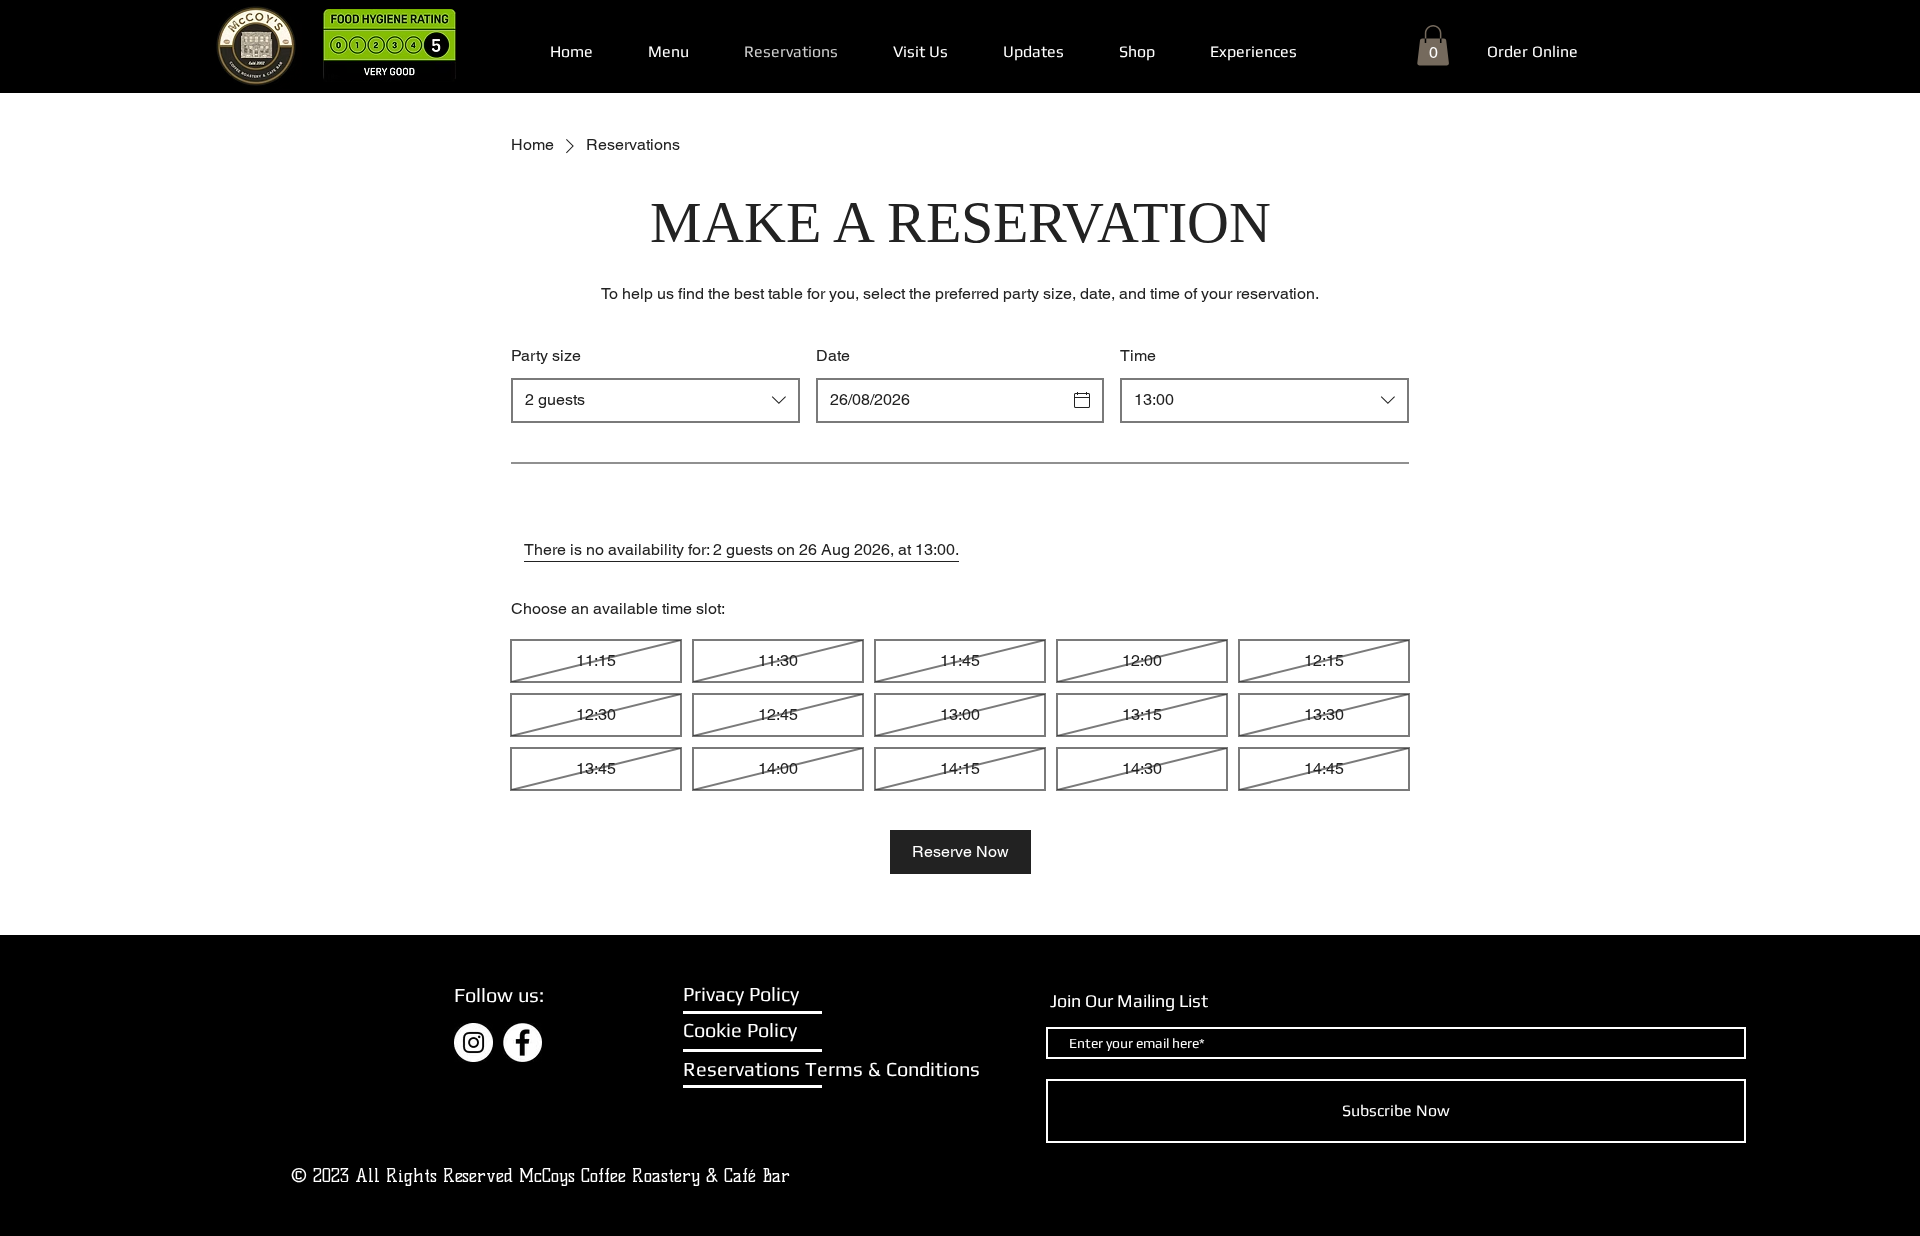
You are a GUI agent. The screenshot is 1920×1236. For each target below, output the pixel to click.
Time (1138, 355)
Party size (546, 355)
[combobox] (655, 400)
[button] (1433, 45)
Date (833, 355)
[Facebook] (522, 1042)
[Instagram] (473, 1042)
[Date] (1082, 400)
